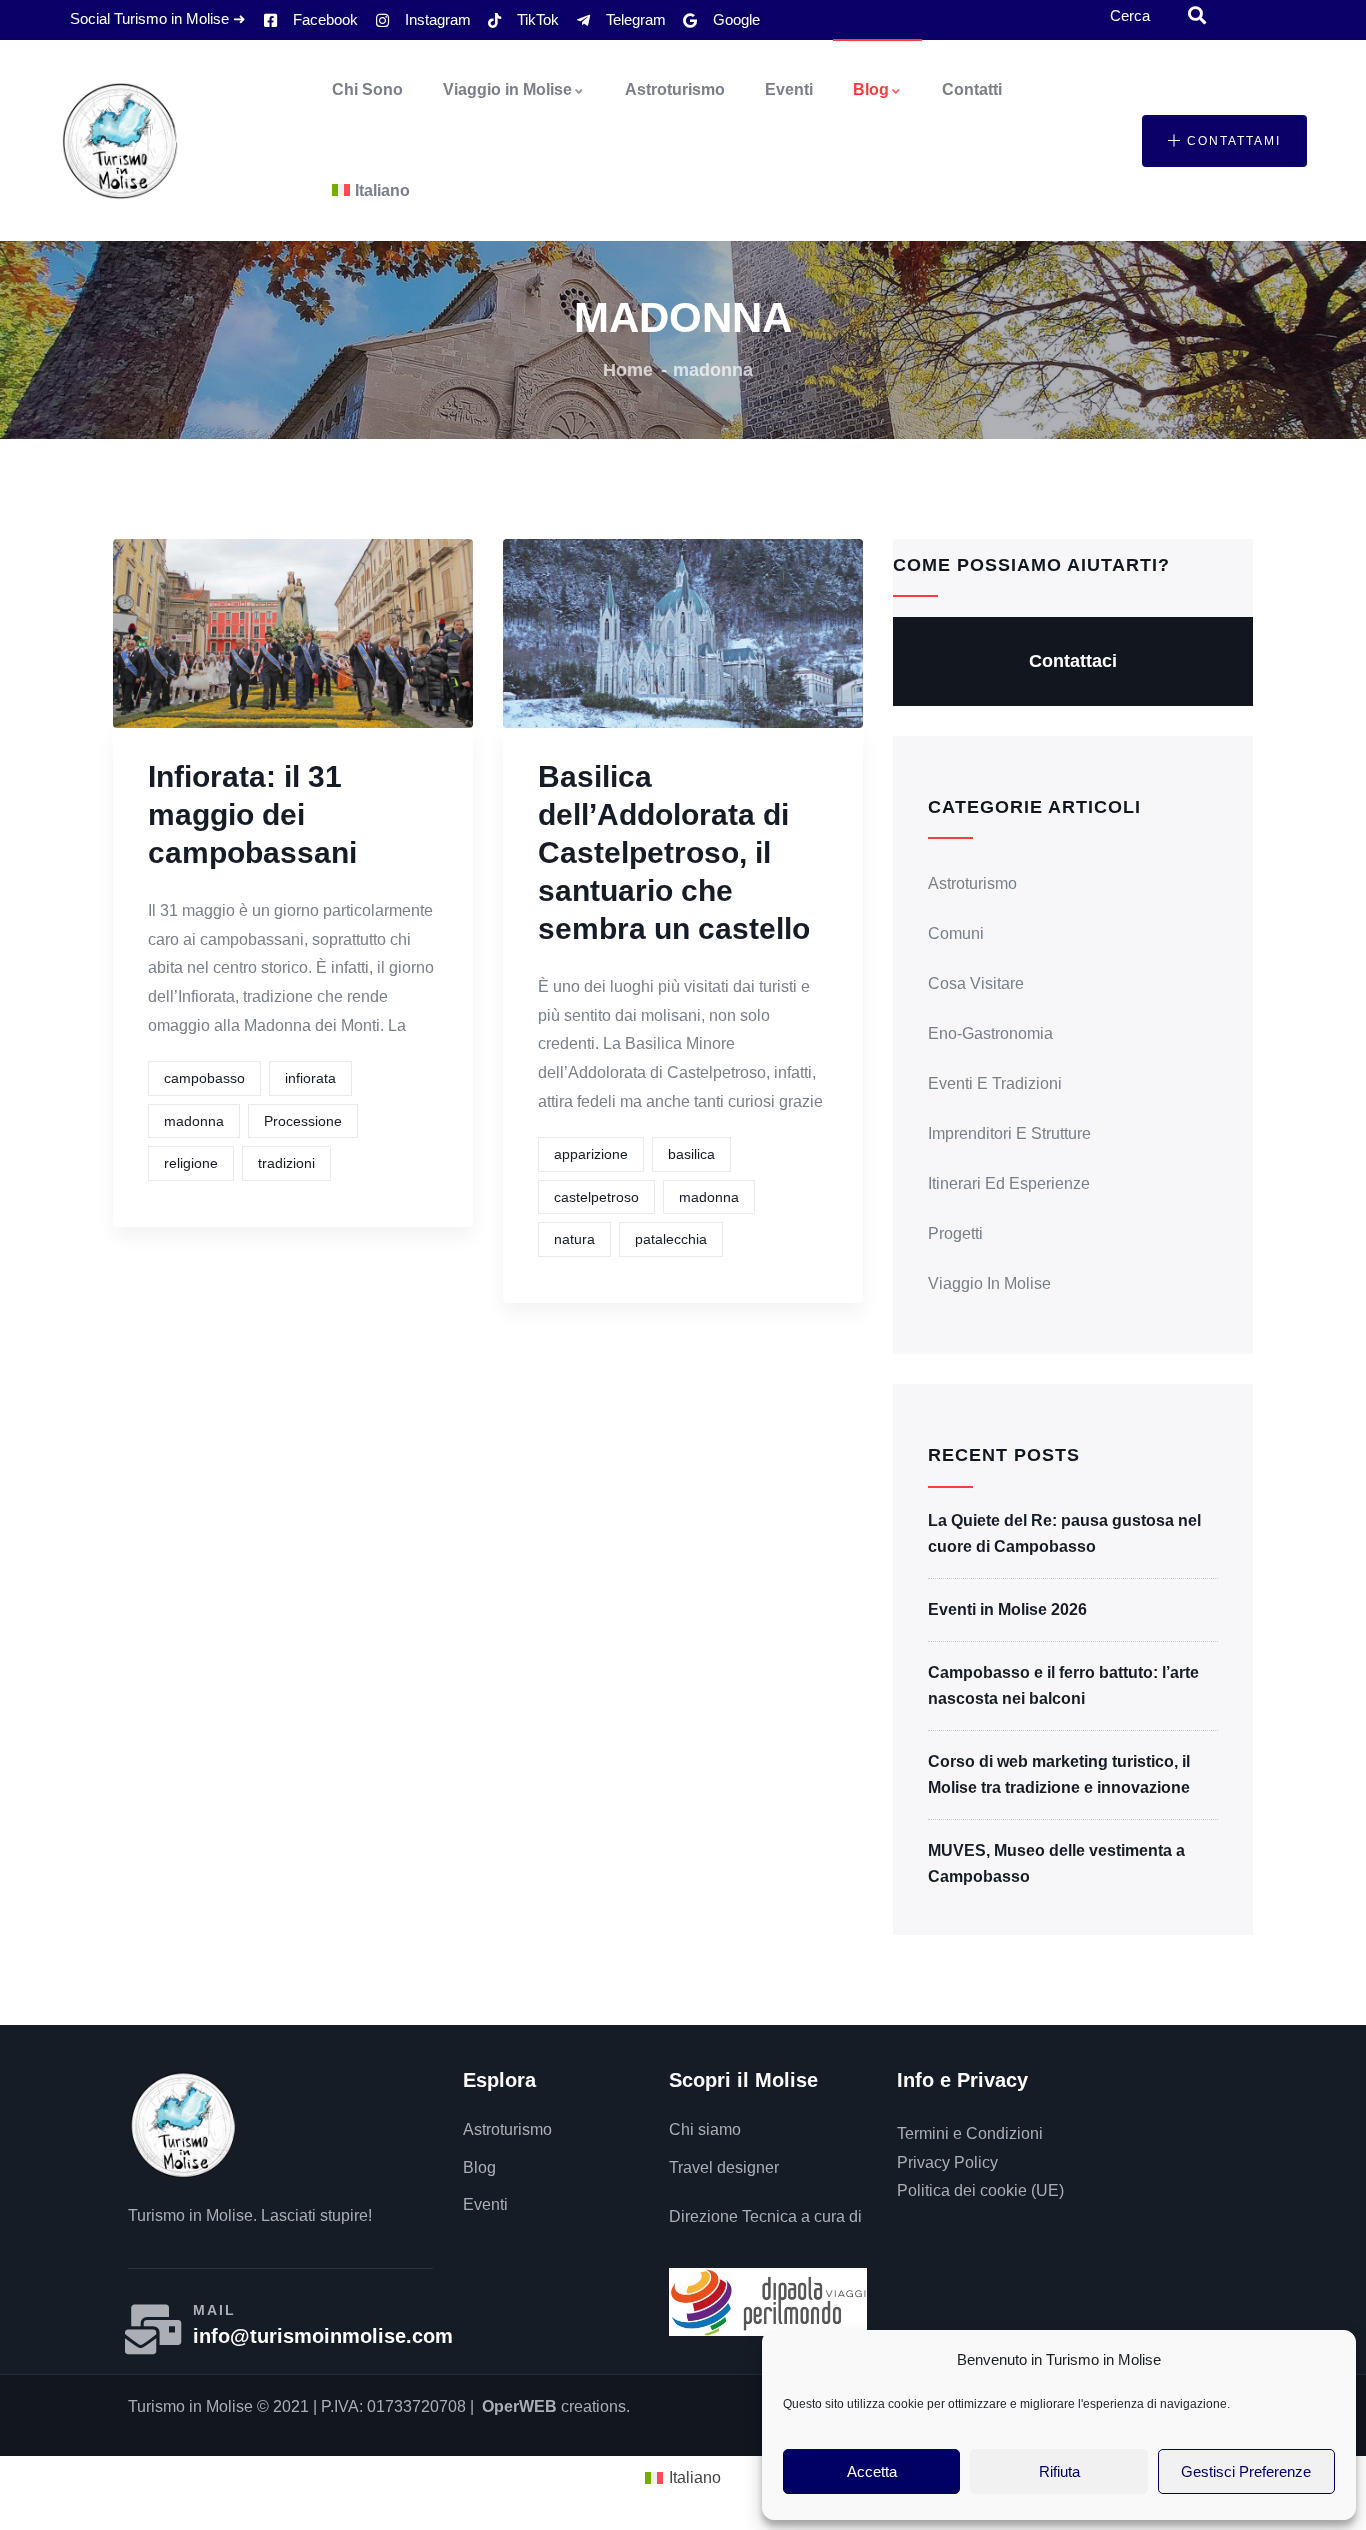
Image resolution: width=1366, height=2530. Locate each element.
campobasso (204, 1078)
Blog (871, 89)
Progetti (955, 1233)
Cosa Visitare (976, 983)
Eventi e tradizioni (995, 1083)
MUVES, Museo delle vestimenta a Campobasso (1056, 1863)
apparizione (591, 1154)
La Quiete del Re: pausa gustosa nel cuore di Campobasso (1064, 1533)
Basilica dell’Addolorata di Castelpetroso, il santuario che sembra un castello (674, 852)
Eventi (789, 89)
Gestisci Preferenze (1246, 2471)
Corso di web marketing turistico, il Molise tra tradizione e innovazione (1059, 1774)
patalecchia (671, 1239)
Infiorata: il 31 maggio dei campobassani (252, 814)
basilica (691, 1154)
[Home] (120, 141)
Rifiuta (1059, 2471)
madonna (194, 1121)
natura (574, 1239)
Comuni (956, 933)
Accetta (872, 2471)
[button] (1224, 141)
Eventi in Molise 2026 (1007, 1609)
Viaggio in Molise (507, 89)
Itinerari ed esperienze (1009, 1183)
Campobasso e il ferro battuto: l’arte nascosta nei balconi (1063, 1685)
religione (191, 1163)
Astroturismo (675, 89)
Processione (303, 1121)
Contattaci (1073, 661)
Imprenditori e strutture (1009, 1133)
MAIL (214, 2310)
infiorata (310, 1078)
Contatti (972, 89)
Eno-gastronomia (990, 1033)
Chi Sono (367, 89)
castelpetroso (596, 1197)
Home (628, 370)
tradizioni (286, 1163)
